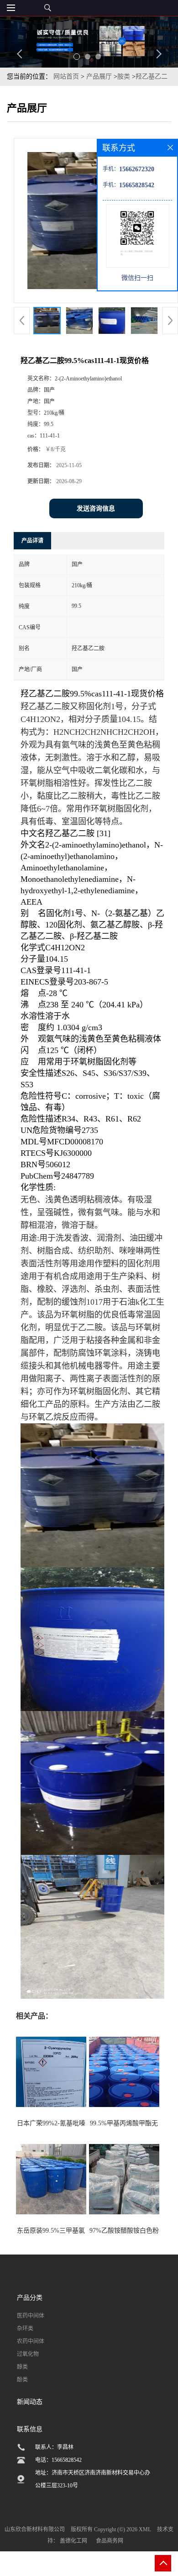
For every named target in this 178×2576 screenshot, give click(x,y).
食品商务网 (110, 2541)
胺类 (124, 76)
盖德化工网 (73, 2541)
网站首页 (66, 76)
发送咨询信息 (96, 508)
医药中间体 (31, 2316)
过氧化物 (28, 2354)
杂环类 (25, 2328)
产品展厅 (99, 76)
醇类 (22, 2367)
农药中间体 (31, 2341)
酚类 (22, 2380)
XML (145, 2529)
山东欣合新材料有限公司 (35, 2529)
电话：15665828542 (58, 2460)
